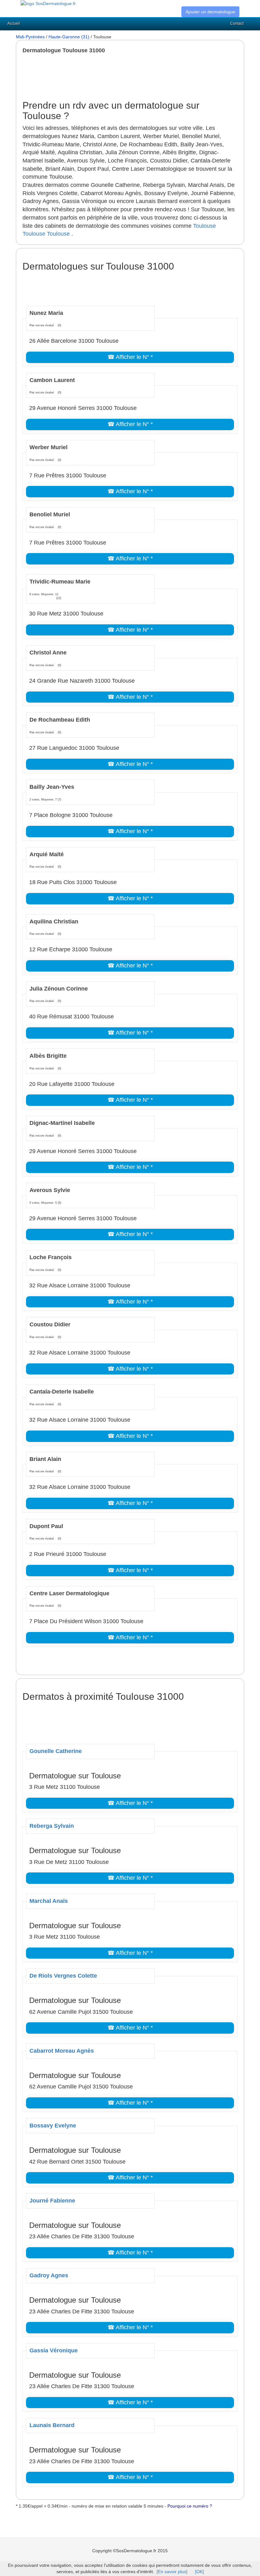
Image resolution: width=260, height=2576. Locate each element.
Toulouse (205, 226)
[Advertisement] (138, 77)
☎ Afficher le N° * (130, 357)
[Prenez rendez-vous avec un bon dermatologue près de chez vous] (48, 3)
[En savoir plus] (172, 2572)
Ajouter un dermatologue (210, 12)
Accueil (14, 23)
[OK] (199, 2572)
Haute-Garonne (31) (69, 37)
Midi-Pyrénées (30, 37)
